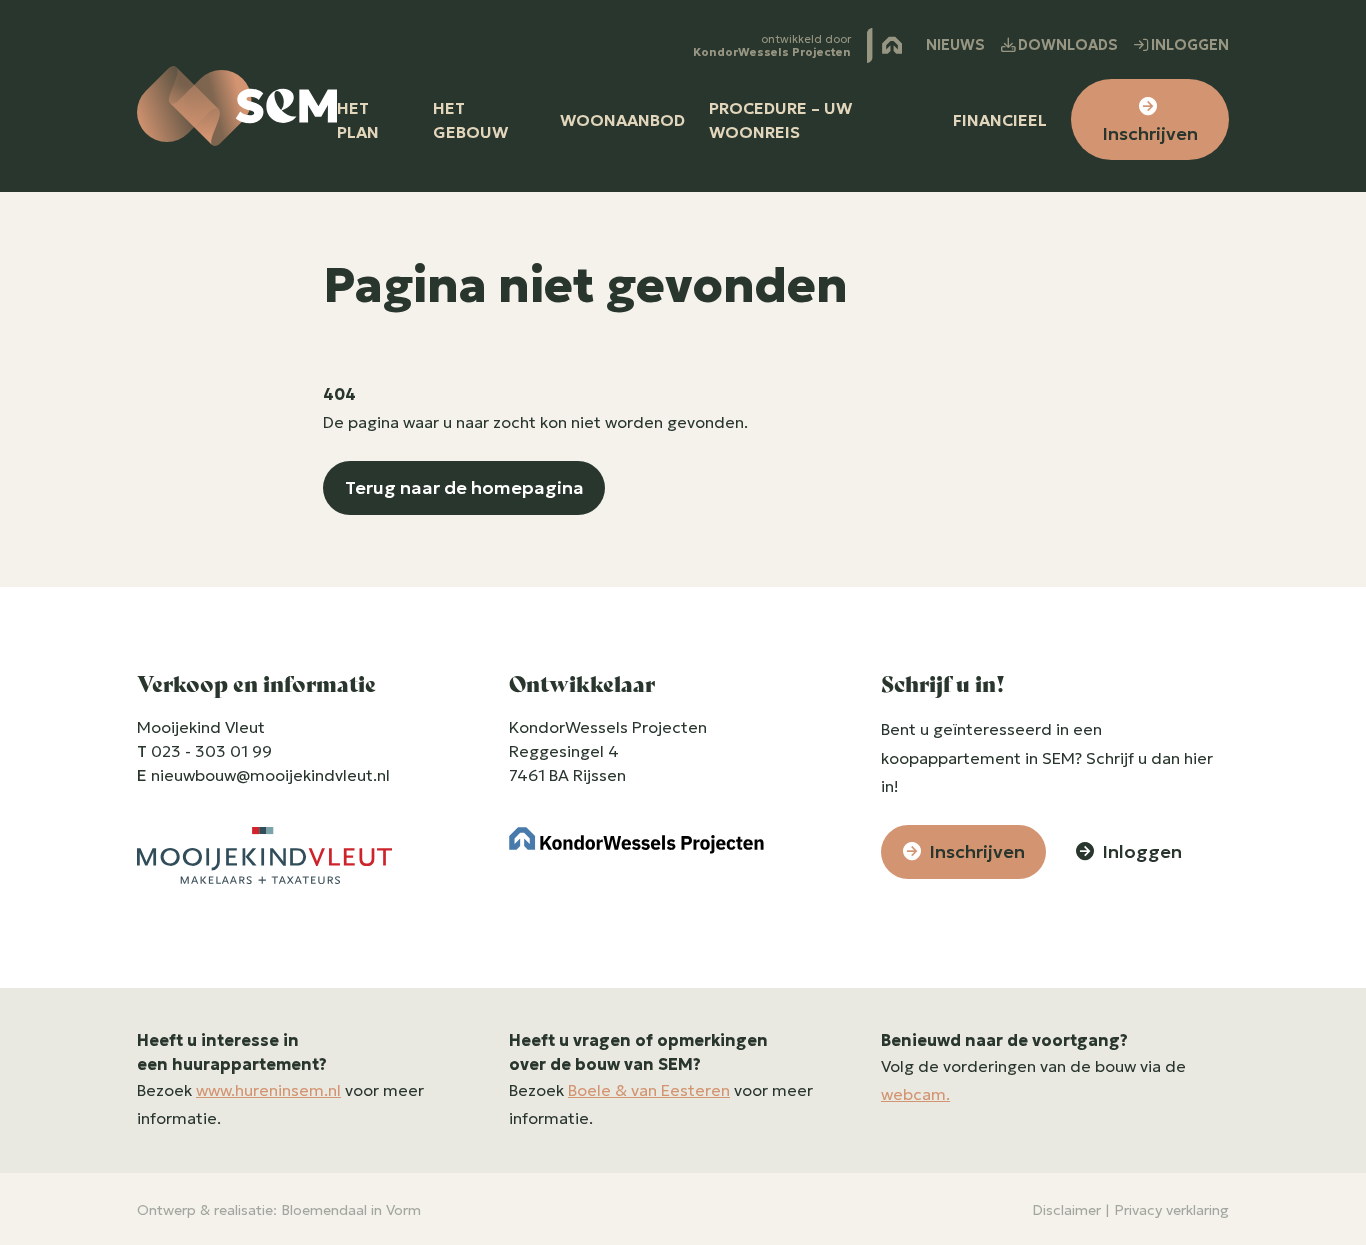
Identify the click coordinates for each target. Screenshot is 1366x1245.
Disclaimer (1066, 1210)
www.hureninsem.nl (268, 1090)
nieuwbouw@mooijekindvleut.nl (270, 775)
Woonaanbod (622, 120)
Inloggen (1188, 45)
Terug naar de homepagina (464, 487)
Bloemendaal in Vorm (351, 1210)
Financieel (1000, 120)
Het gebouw (470, 120)
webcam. (915, 1094)
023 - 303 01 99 (211, 751)
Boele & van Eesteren (649, 1090)
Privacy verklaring (1171, 1210)
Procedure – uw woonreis (780, 120)
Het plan (358, 120)
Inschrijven (1150, 133)
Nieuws (955, 45)
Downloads (1066, 45)
